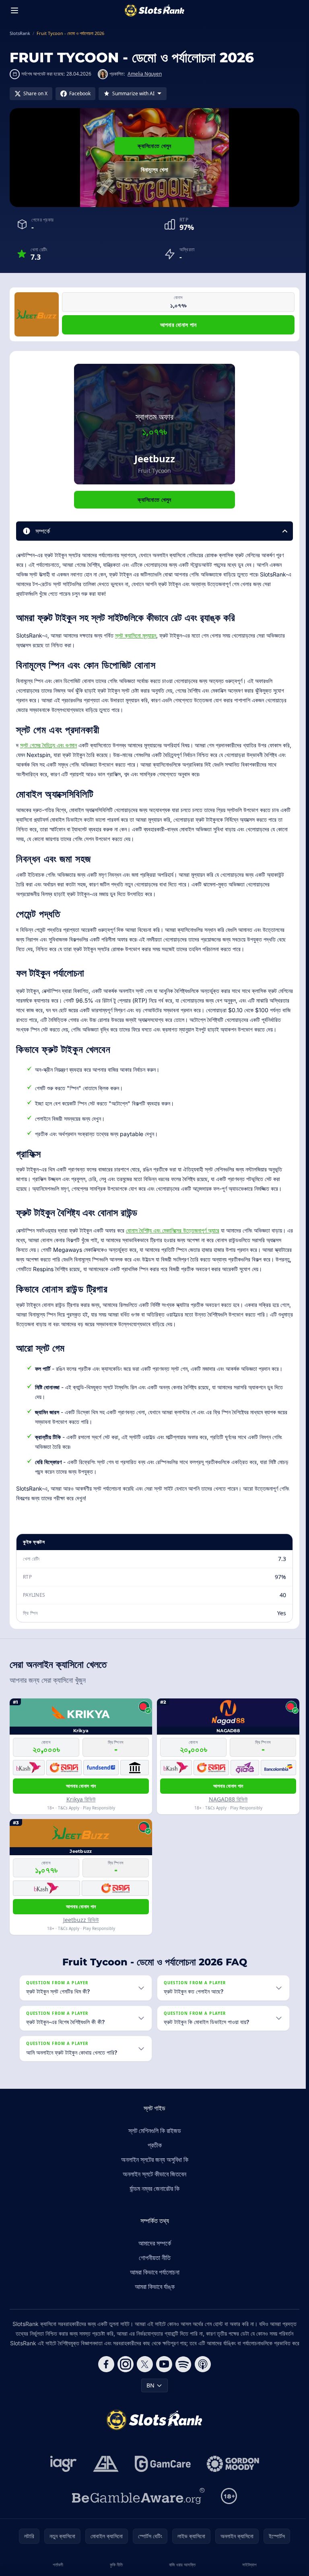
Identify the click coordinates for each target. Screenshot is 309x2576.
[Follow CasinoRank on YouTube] (163, 2393)
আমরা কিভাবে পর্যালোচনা (153, 2291)
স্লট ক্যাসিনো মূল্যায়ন (136, 635)
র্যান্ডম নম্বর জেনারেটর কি (153, 2208)
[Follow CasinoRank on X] (143, 2393)
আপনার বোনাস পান (178, 325)
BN (149, 2414)
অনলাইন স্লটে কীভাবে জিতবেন (153, 2193)
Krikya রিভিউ (81, 1799)
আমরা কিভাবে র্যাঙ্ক (153, 2306)
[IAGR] (62, 2493)
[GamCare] (161, 2493)
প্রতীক (153, 2164)
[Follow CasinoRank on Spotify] (182, 2393)
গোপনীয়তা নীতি (153, 2277)
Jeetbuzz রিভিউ (81, 1920)
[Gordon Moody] (231, 2493)
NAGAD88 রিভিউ (228, 1799)
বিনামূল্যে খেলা (154, 169)
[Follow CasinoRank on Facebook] (105, 2393)
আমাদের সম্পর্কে (153, 2262)
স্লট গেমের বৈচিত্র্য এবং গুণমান (48, 745)
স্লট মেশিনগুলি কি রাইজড (153, 2150)
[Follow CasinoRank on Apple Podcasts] (201, 2393)
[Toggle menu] (14, 10)
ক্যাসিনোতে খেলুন (154, 146)
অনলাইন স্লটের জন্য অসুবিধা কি (153, 2179)
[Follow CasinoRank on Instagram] (124, 2393)
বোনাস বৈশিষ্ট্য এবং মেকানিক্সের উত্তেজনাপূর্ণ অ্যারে (173, 1230)
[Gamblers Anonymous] (104, 2493)
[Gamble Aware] (137, 2525)
